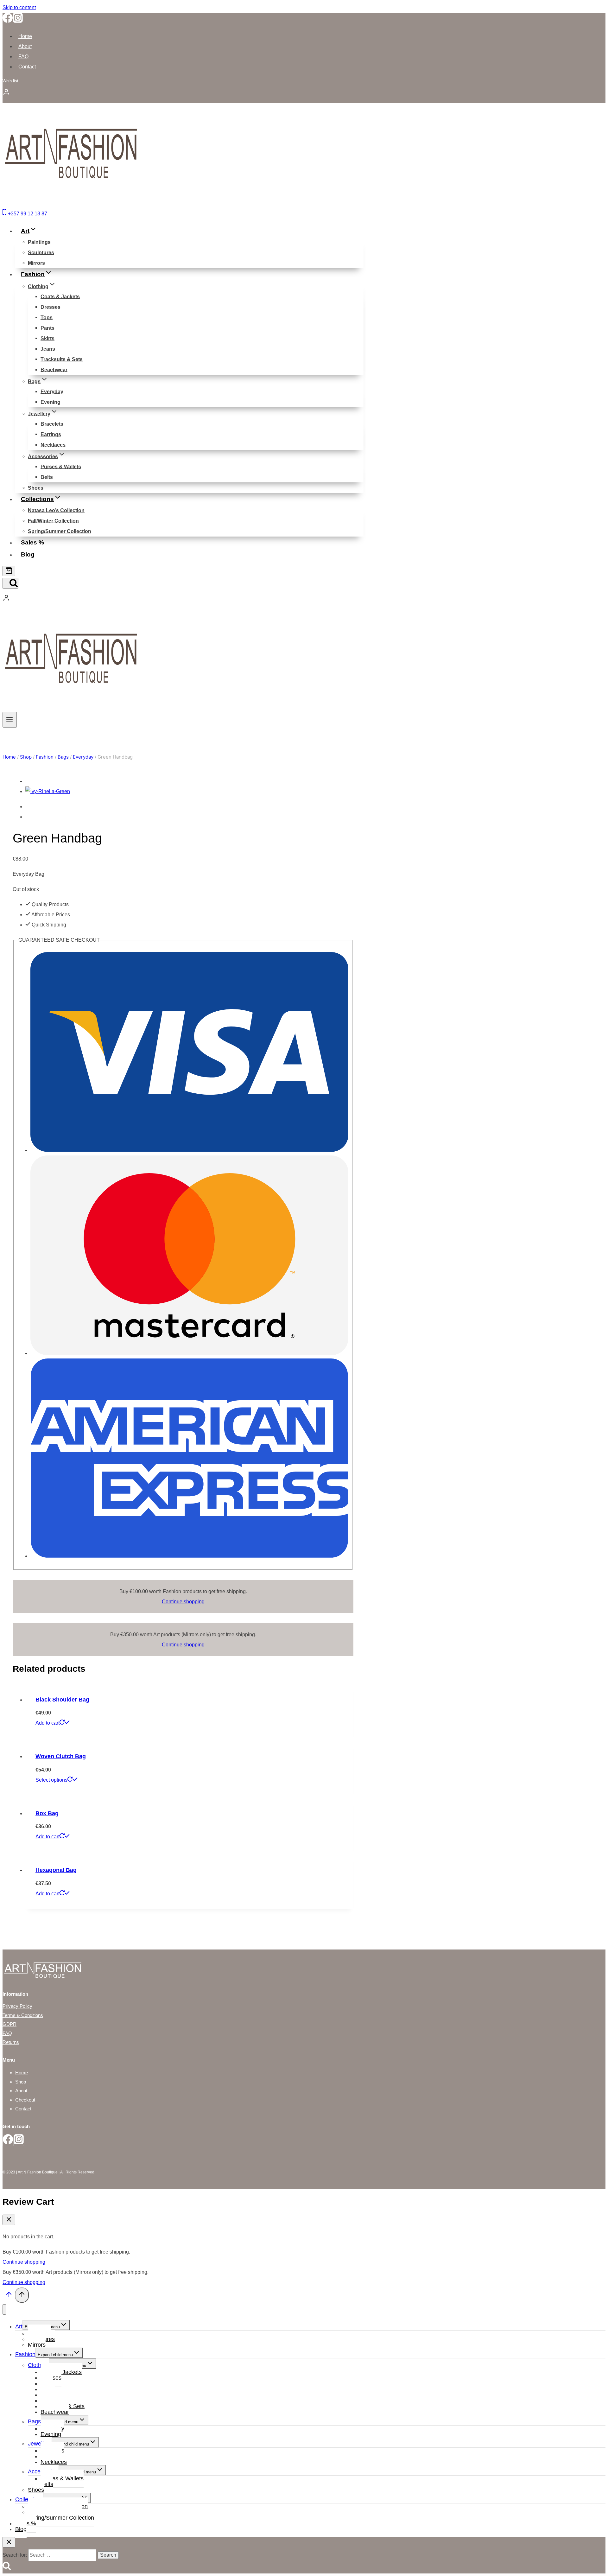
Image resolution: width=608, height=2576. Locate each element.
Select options (51, 1780)
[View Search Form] (10, 583)
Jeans (48, 349)
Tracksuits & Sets (62, 359)
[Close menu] (4, 2309)
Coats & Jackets (60, 296)
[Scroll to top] (9, 2296)
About (25, 46)
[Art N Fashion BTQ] (70, 202)
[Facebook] (8, 21)
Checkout (25, 2100)
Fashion (25, 2354)
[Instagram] (18, 21)
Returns (11, 2042)
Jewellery (40, 2444)
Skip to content (19, 7)
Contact (27, 67)
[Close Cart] (9, 2220)
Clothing (38, 2365)
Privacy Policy (17, 2006)
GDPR (9, 2024)
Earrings (51, 434)
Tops (47, 317)
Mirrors (36, 263)
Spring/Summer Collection (60, 531)
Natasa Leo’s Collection (56, 510)
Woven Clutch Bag (61, 1756)
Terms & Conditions (23, 2015)
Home (25, 36)
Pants (47, 328)
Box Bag (47, 1813)
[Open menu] (10, 720)
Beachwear (54, 369)
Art (19, 2326)
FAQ (23, 57)
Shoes (36, 488)
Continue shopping (183, 1602)
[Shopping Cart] (9, 571)
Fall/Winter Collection (53, 521)
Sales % (32, 542)
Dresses (51, 307)
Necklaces (53, 445)
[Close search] (9, 2542)
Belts (47, 477)
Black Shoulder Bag (62, 1700)
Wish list (10, 81)
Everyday (52, 391)
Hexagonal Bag (56, 1870)
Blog (28, 554)
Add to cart (47, 1723)
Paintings (39, 242)
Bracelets (52, 424)
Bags (34, 2421)
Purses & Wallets (61, 466)
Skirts (47, 338)
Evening (51, 402)
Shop (21, 2082)
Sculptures (41, 252)
